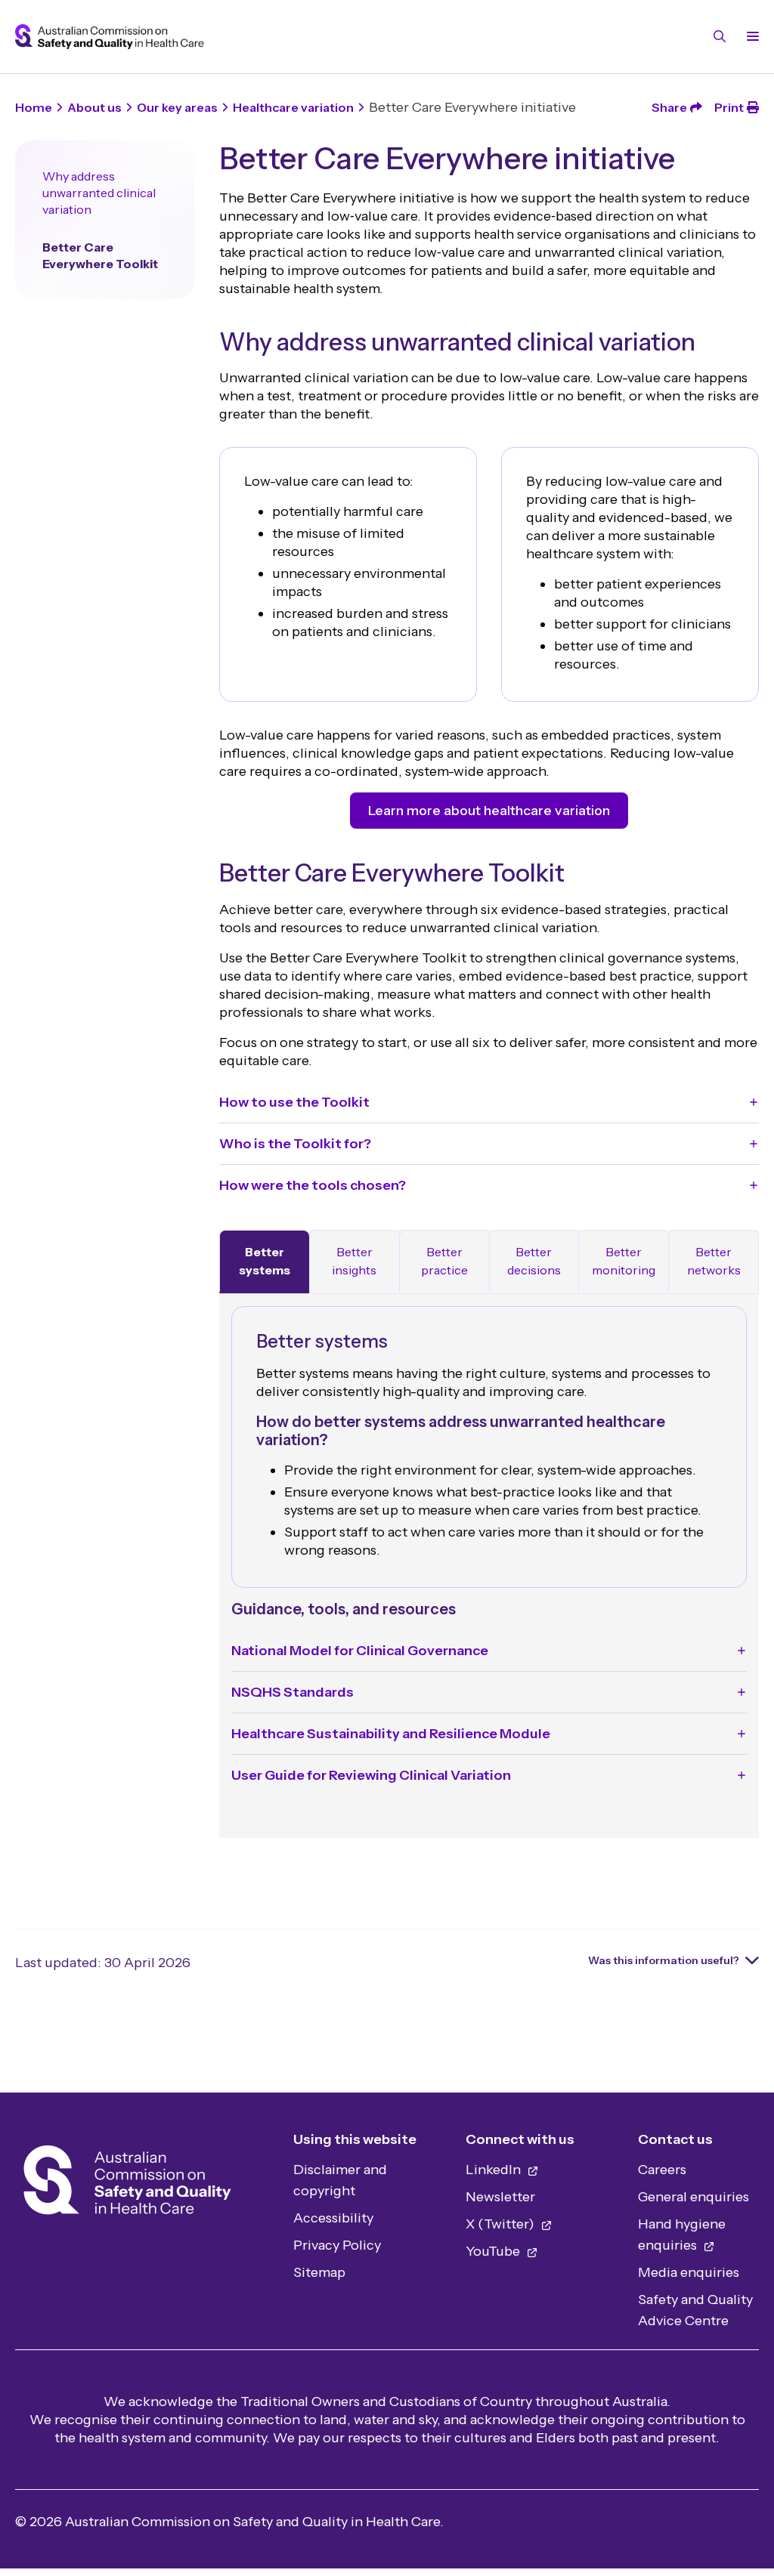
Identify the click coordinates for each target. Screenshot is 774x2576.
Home (34, 107)
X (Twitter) (502, 2224)
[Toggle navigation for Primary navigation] (750, 36)
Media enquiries (689, 2272)
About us (94, 107)
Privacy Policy (337, 2245)
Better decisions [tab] (534, 1261)
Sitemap (319, 2272)
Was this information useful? (664, 1960)
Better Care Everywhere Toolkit (100, 255)
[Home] (127, 2184)
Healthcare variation (293, 107)
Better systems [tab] (265, 1261)
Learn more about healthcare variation (489, 811)
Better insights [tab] (354, 1261)
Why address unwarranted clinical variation (99, 193)
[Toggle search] (720, 36)
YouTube (494, 2251)
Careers (662, 2170)
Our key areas (177, 107)
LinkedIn (495, 2170)
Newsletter (500, 2197)
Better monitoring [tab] (624, 1261)
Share (669, 107)
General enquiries (694, 2197)
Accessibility (333, 2218)
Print (729, 107)
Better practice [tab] (444, 1261)
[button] (489, 1102)
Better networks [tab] (714, 1261)
